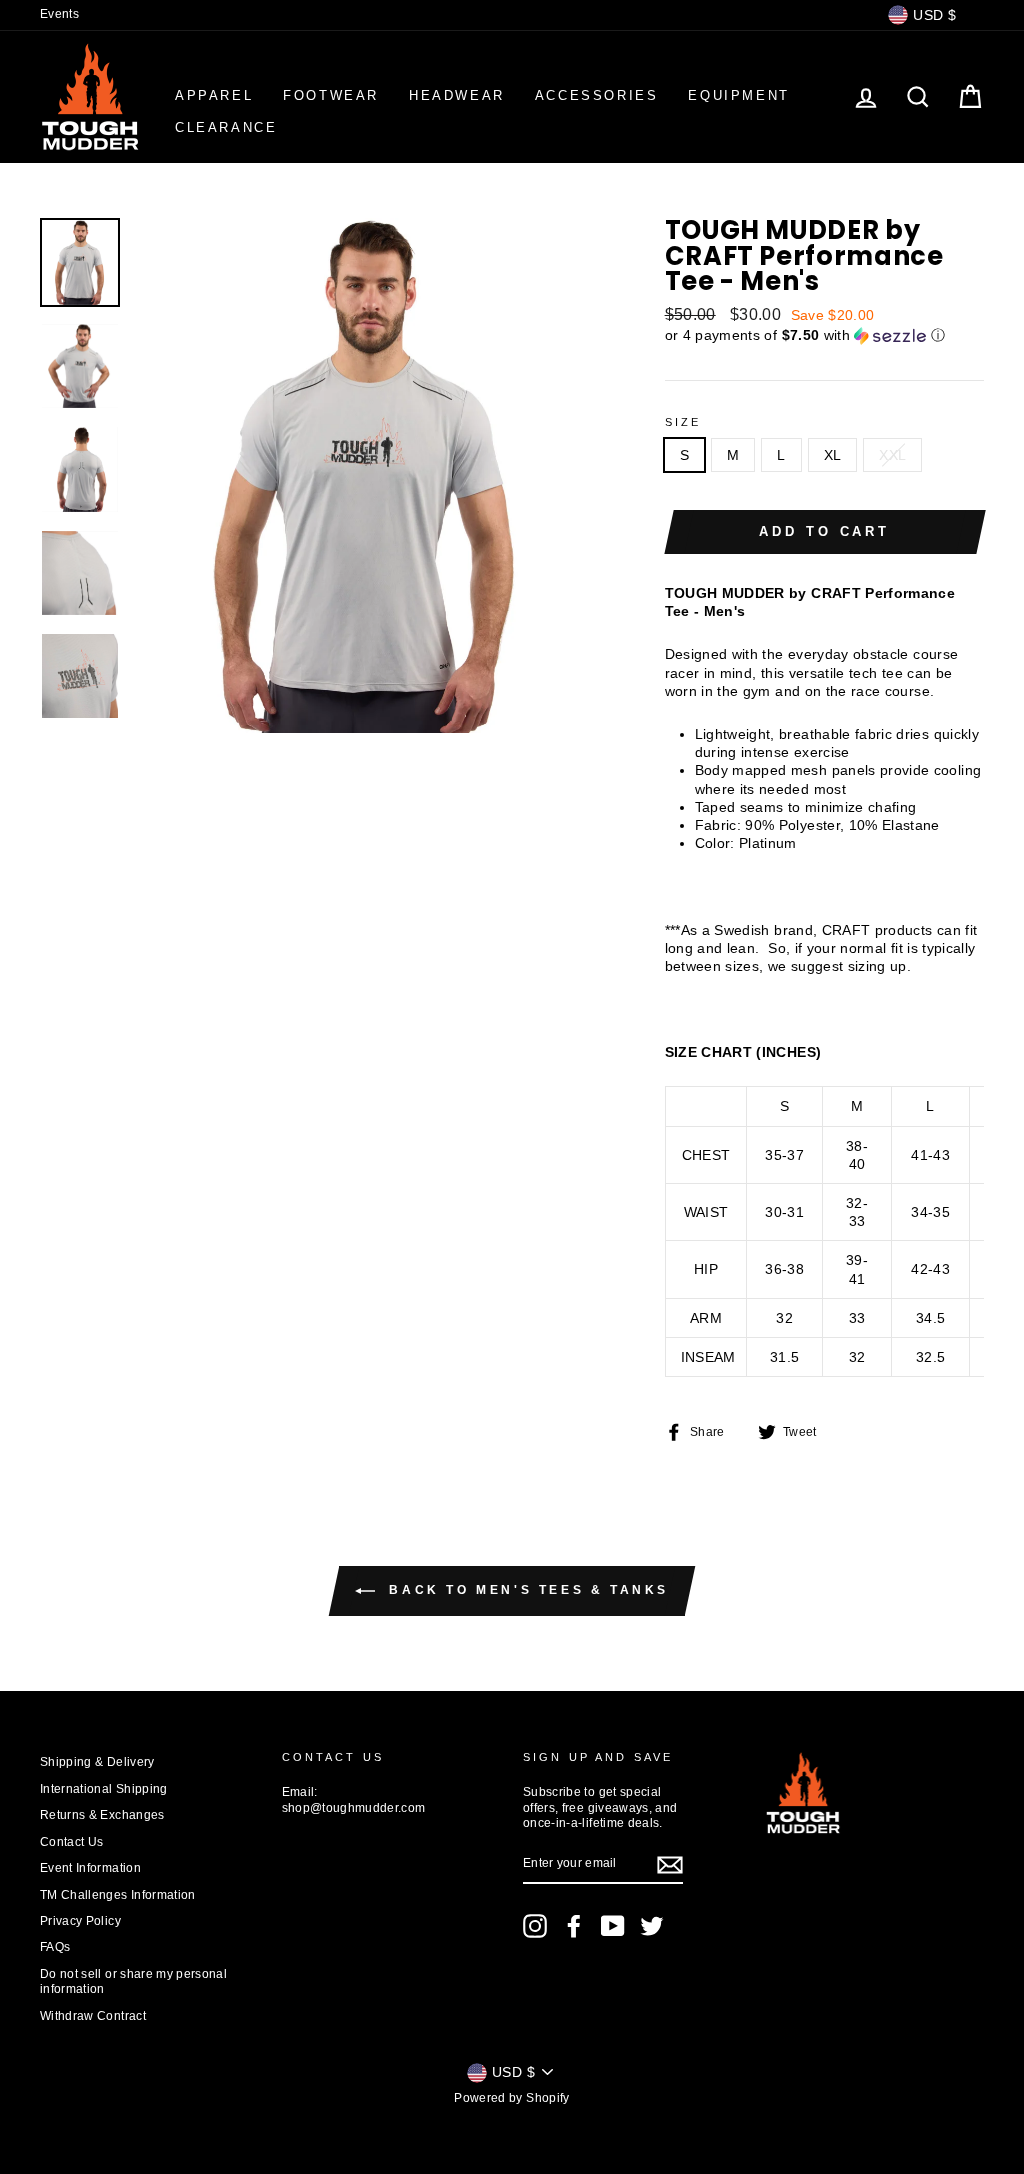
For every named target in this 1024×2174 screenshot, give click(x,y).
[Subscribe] (670, 1865)
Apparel (214, 95)
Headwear (457, 95)
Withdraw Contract (93, 2016)
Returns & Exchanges (102, 1815)
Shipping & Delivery (97, 1762)
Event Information (90, 1868)
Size (683, 422)
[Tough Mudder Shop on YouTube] (613, 1926)
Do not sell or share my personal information (133, 1981)
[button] (824, 335)
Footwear (331, 95)
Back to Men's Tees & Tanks (526, 1591)
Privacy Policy (80, 1921)
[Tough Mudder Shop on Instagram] (535, 1926)
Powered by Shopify (511, 2098)
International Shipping (104, 1789)
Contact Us (72, 1842)
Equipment (738, 95)
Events (59, 14)
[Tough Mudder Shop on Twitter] (652, 1926)
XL (833, 455)
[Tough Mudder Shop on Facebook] (574, 1926)
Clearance (226, 127)
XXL (892, 455)
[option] (366, 475)
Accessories (597, 95)
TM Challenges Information (118, 1895)
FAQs (55, 1947)
